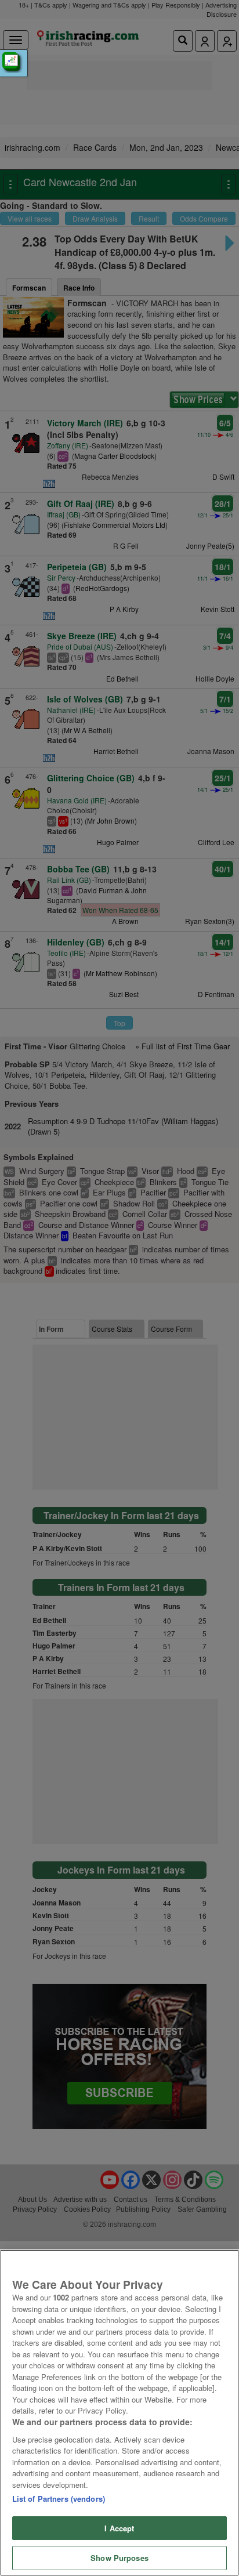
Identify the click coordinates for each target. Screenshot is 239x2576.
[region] (119, 2413)
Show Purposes (119, 2558)
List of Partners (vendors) (59, 2499)
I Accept (119, 2528)
